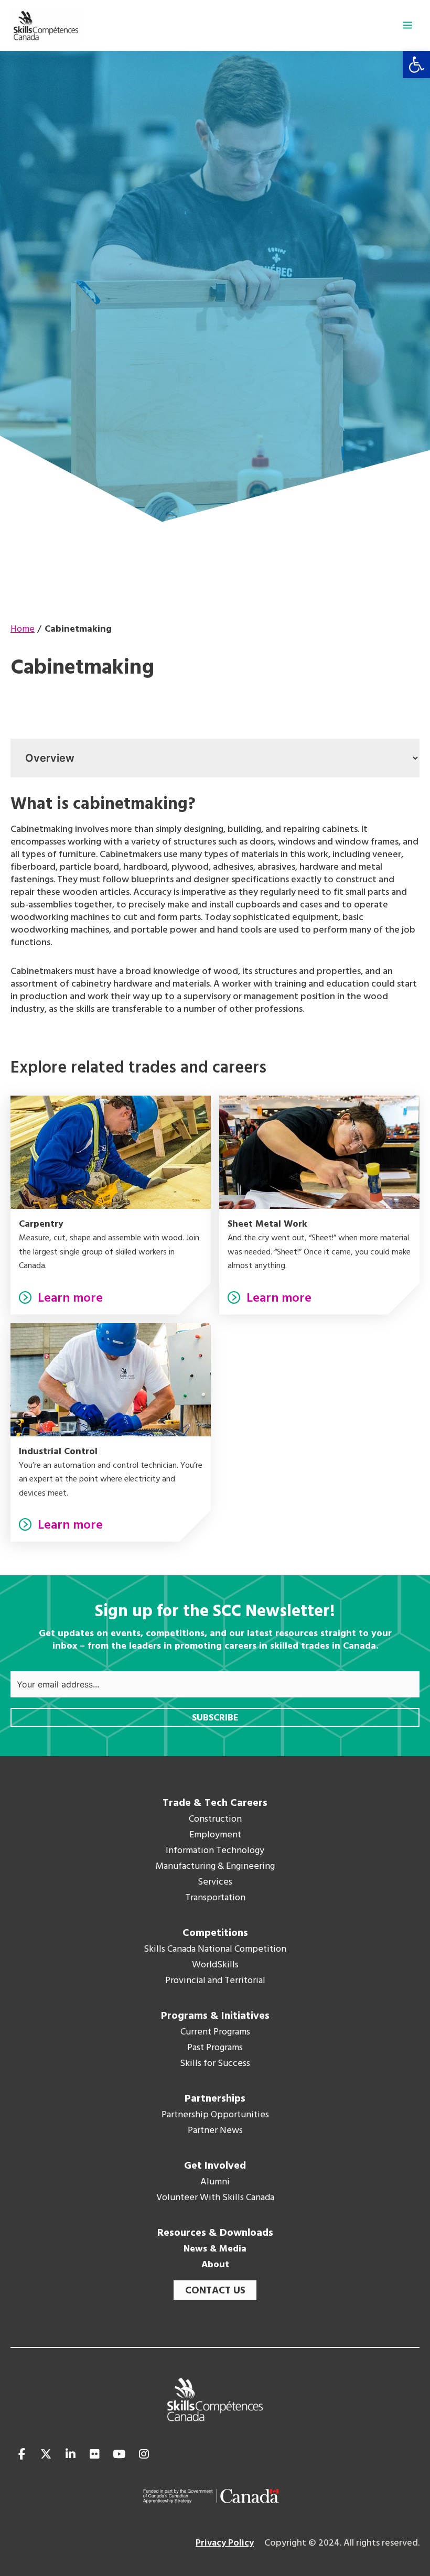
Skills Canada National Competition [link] (215, 1950)
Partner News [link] (215, 2131)
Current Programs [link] (215, 2032)
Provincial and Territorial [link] (215, 1981)
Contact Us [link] (215, 2291)
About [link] (215, 2265)
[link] (416, 64)
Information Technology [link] (215, 1851)
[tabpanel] (215, 905)
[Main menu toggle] (407, 25)
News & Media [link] (215, 2249)
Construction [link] (215, 1820)
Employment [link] (215, 1835)
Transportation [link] (215, 1898)
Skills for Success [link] (215, 2064)
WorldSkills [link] (215, 1965)
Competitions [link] (215, 1933)
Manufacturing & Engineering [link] (215, 1867)
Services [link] (215, 1882)
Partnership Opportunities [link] (215, 2115)
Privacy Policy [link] (225, 2543)
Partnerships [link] (215, 2099)
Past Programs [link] (215, 2048)
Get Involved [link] (215, 2166)
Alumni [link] (215, 2182)
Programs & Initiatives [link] (215, 2016)
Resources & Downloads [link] (215, 2233)
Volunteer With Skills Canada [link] (215, 2198)
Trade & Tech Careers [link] (215, 1803)
